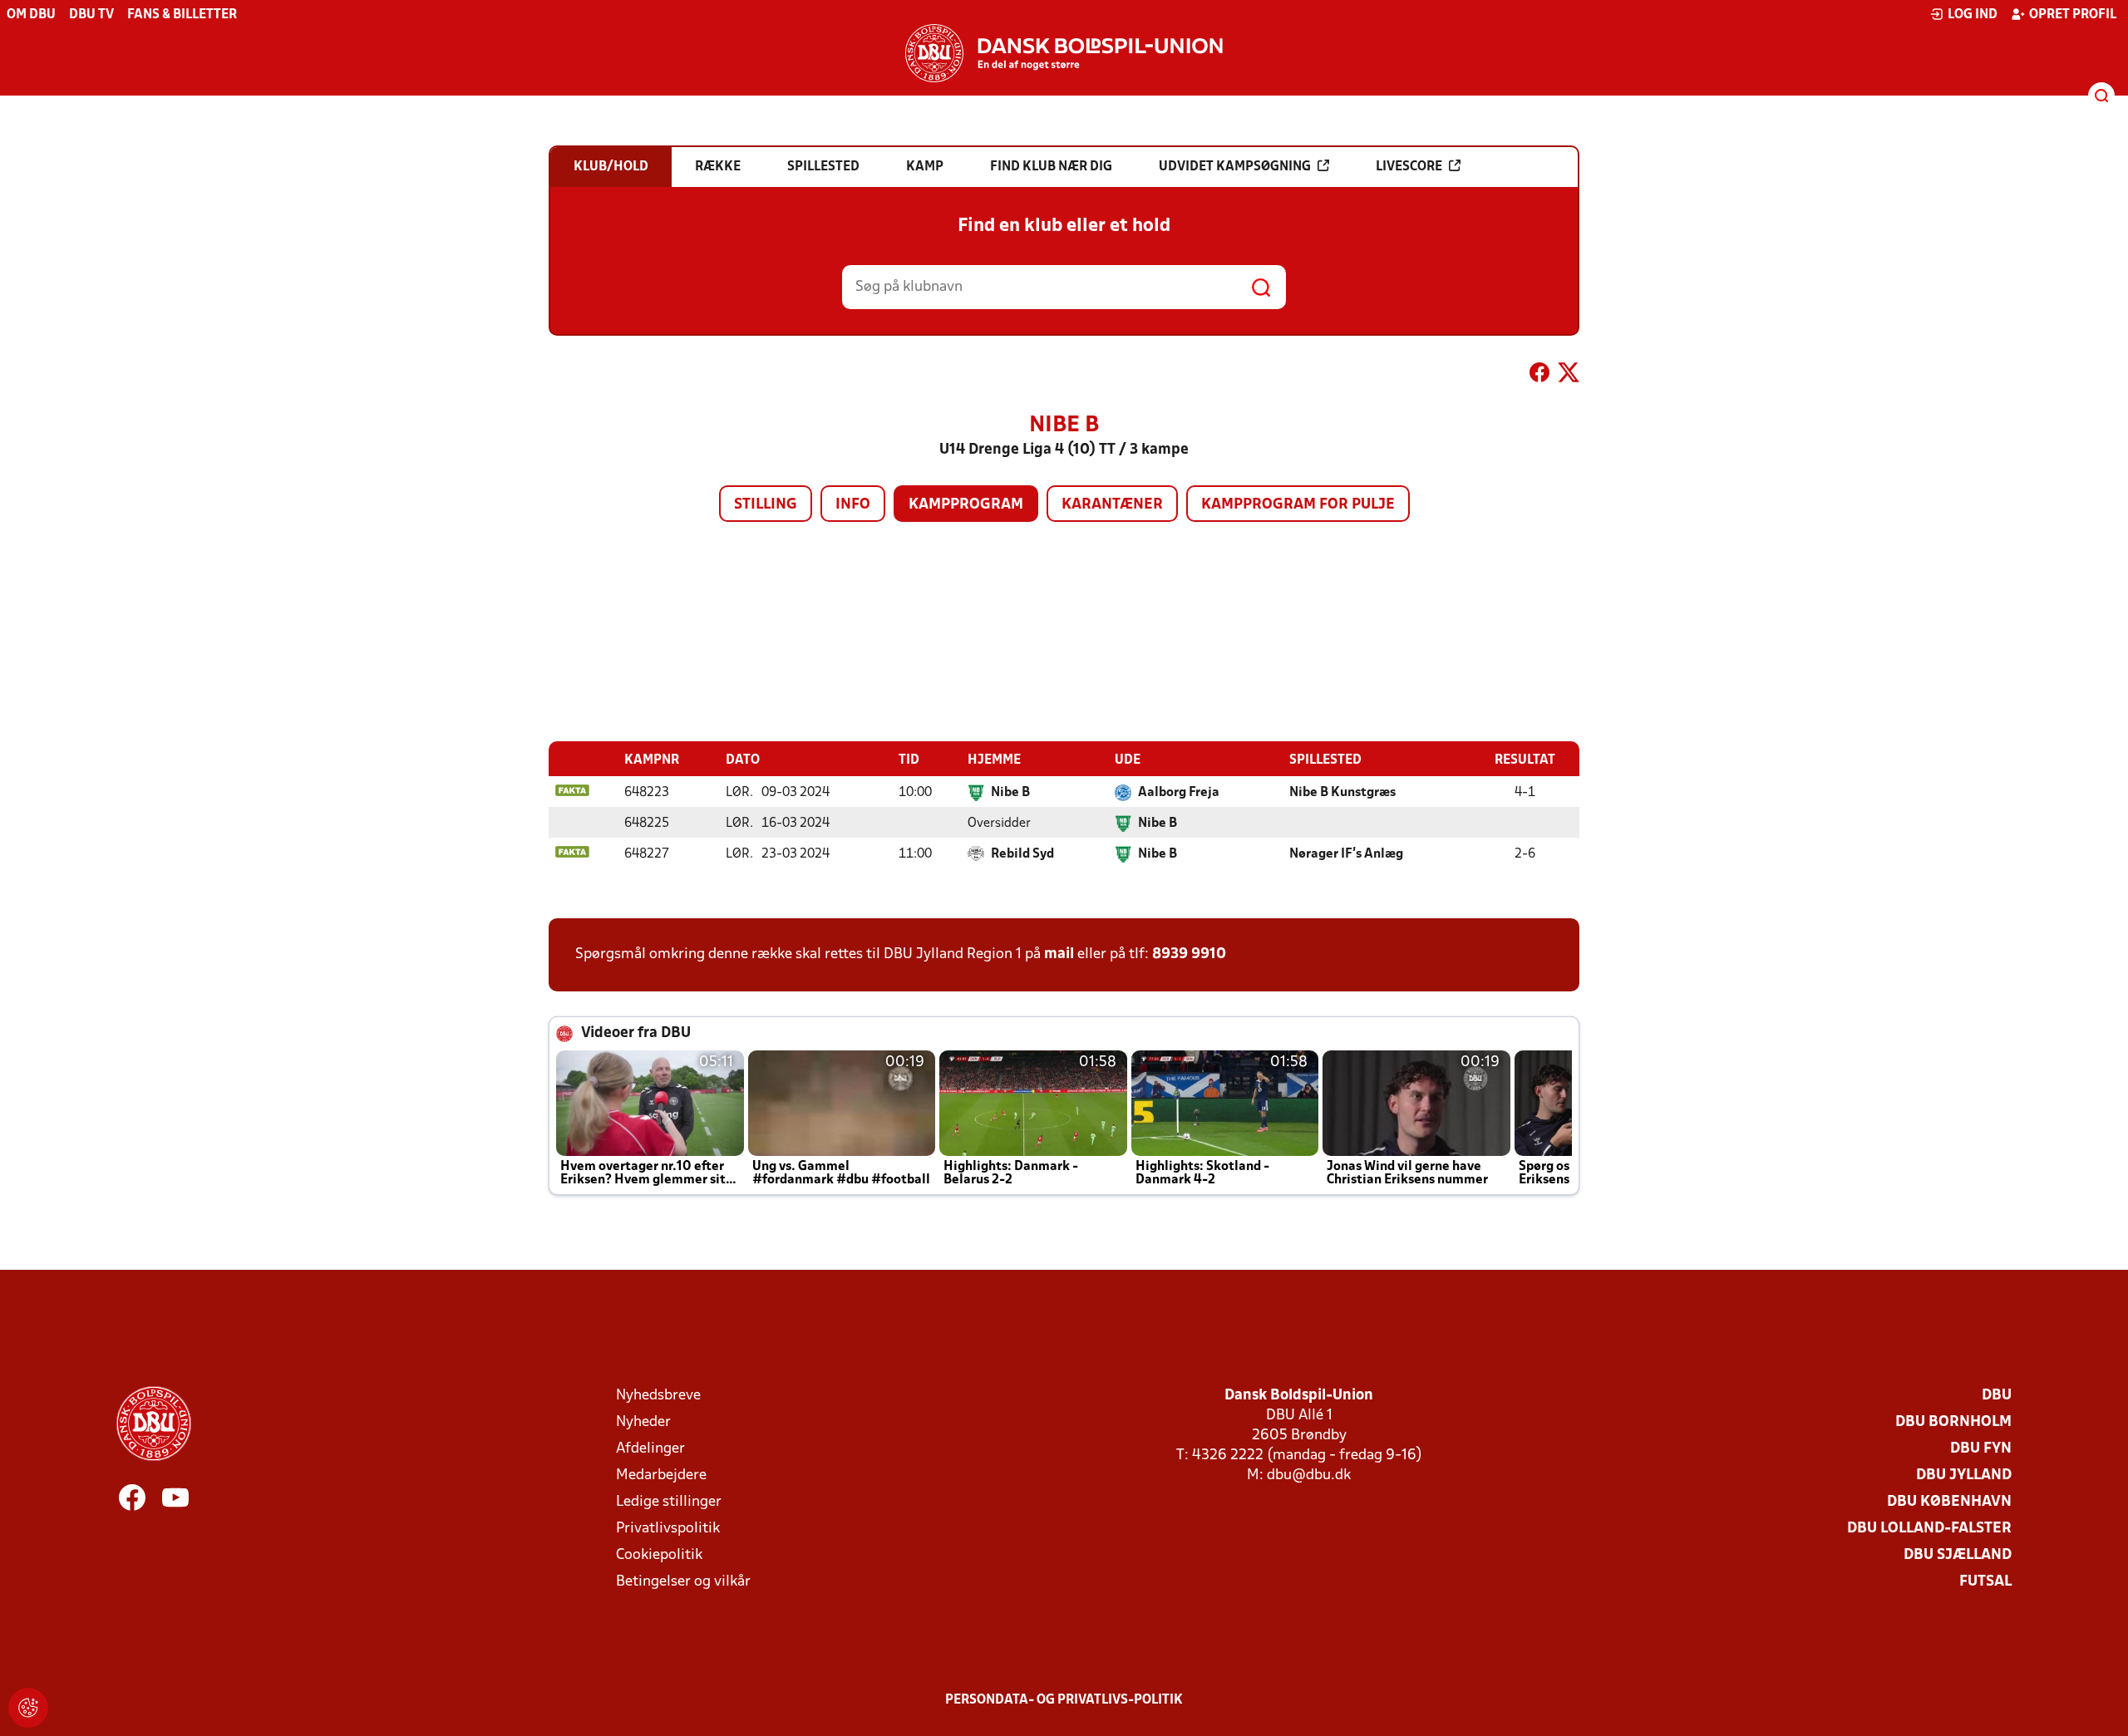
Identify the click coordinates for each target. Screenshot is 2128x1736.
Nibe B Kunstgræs (1342, 793)
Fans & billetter (182, 15)
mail (1059, 954)
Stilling (766, 505)
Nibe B (1010, 793)
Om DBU (31, 15)
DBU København (1949, 1502)
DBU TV (91, 15)
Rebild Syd (1022, 854)
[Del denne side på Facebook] (1539, 376)
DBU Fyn (1981, 1449)
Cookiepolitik (659, 1555)
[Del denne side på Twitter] (1569, 376)
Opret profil (2073, 15)
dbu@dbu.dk (1309, 1475)
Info (853, 505)
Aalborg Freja (1179, 793)
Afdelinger (650, 1449)
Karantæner (1112, 505)
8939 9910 (1189, 954)
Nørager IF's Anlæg (1346, 854)
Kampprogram (966, 505)
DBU (1997, 1396)
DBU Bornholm (1953, 1422)
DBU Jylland (1964, 1475)
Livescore (1409, 167)
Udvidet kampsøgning (1235, 167)
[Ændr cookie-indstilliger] (28, 1708)
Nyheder (643, 1422)
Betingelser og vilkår (683, 1582)
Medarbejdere (661, 1475)
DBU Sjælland (1958, 1555)
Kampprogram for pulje (1298, 505)
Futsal (1985, 1582)
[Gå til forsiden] (1064, 53)
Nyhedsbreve (658, 1396)
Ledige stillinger (669, 1502)
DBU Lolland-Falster (1929, 1529)
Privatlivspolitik (668, 1529)
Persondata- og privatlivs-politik (1064, 1700)
